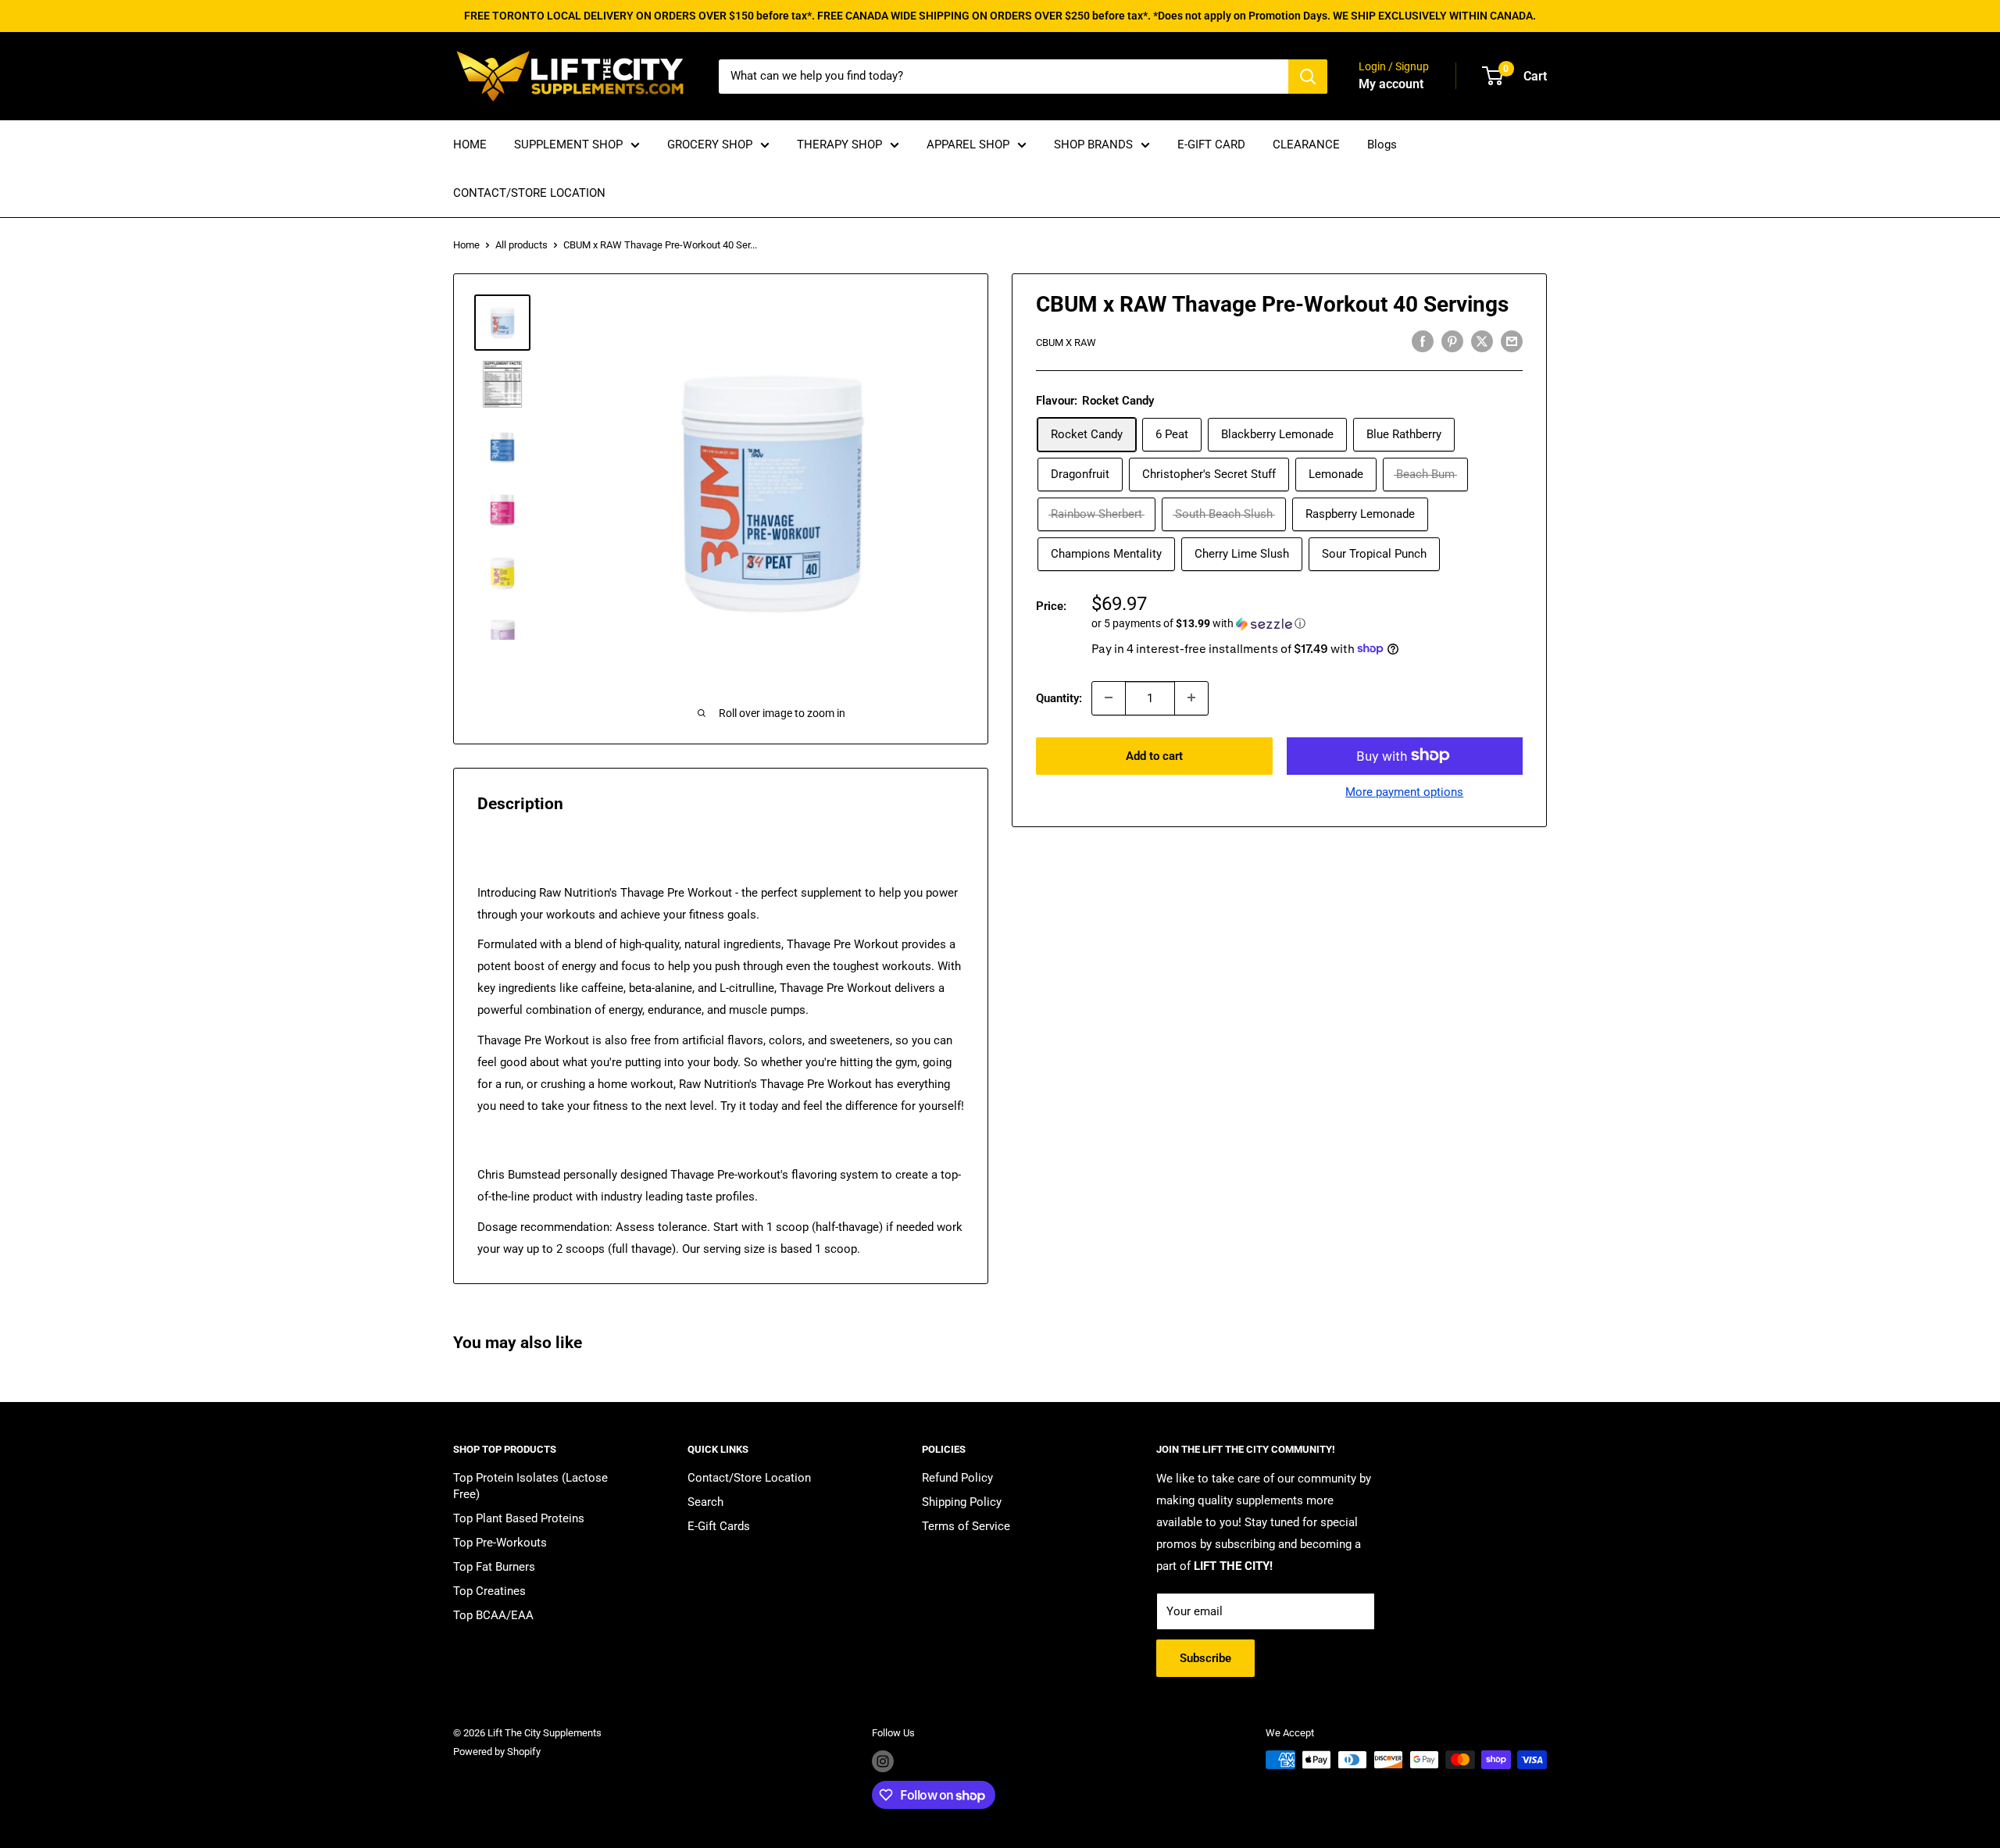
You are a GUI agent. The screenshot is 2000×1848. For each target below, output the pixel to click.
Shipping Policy (962, 1502)
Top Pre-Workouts (500, 1543)
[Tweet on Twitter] (1482, 341)
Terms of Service (966, 1526)
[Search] (1308, 77)
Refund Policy (957, 1478)
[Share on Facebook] (1423, 341)
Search (705, 1502)
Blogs (1382, 144)
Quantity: (1059, 697)
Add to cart (1154, 755)
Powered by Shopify (497, 1752)
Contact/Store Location (749, 1478)
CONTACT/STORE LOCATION (529, 193)
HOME (470, 144)
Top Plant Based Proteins (519, 1518)
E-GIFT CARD (1211, 144)
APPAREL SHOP (968, 144)
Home (466, 245)
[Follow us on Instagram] (883, 1761)
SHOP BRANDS (1093, 144)
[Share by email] (1512, 341)
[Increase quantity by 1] (1191, 697)
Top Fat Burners (494, 1567)
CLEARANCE (1306, 144)
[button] (1307, 624)
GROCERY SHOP (710, 144)
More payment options (1404, 791)
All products (521, 245)
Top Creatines (489, 1591)
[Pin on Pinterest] (1452, 341)
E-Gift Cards (719, 1526)
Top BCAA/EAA (493, 1615)
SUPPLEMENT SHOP (568, 144)
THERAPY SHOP (839, 144)
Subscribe (1205, 1658)
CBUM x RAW (1066, 342)
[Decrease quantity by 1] (1109, 697)
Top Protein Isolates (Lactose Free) (530, 1486)
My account (1391, 84)
